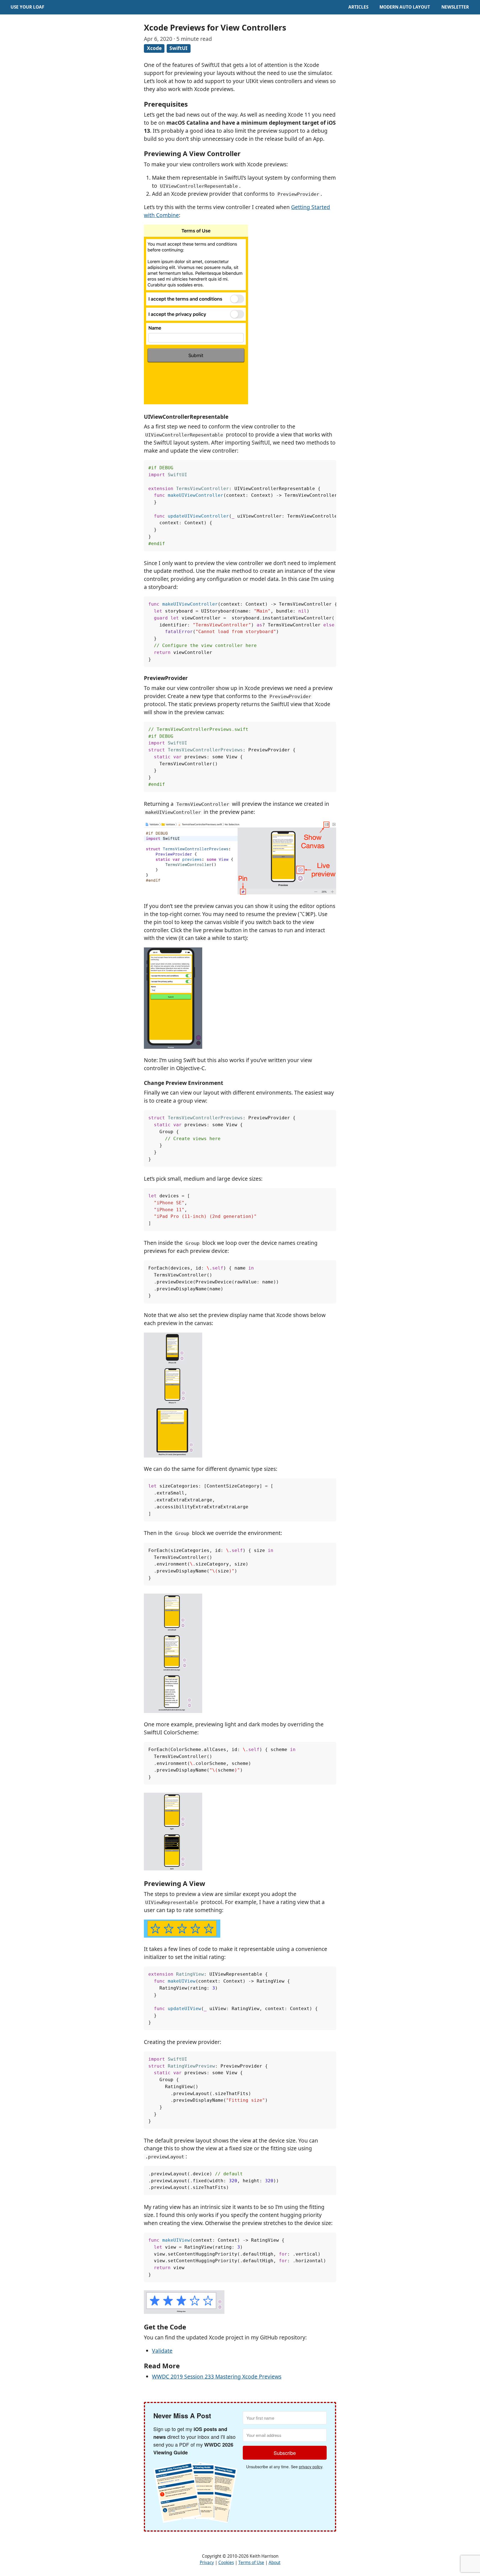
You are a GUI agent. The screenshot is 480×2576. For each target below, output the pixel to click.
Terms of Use (251, 2563)
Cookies (226, 2563)
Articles (358, 7)
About (275, 2563)
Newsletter (455, 7)
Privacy (207, 2563)
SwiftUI (178, 48)
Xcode (154, 48)
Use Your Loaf (27, 7)
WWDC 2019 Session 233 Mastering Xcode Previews (217, 2376)
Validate (162, 2351)
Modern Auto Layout (405, 7)
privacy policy (311, 2467)
